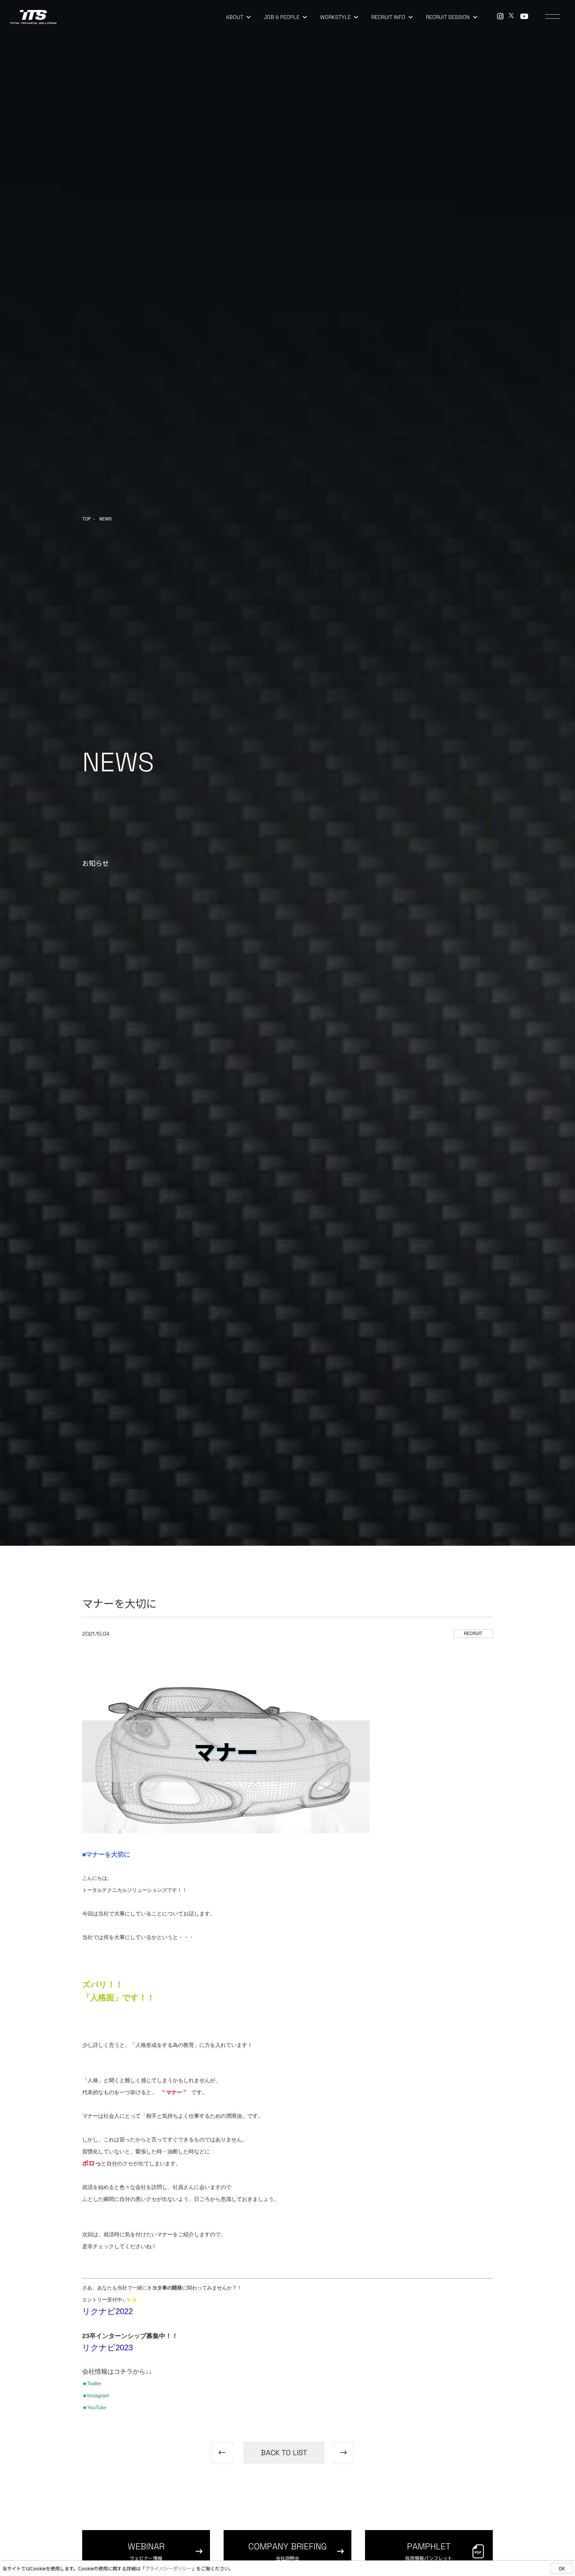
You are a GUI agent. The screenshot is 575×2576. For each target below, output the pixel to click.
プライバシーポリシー (168, 2568)
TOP (86, 519)
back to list (284, 2453)
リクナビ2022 (107, 2311)
